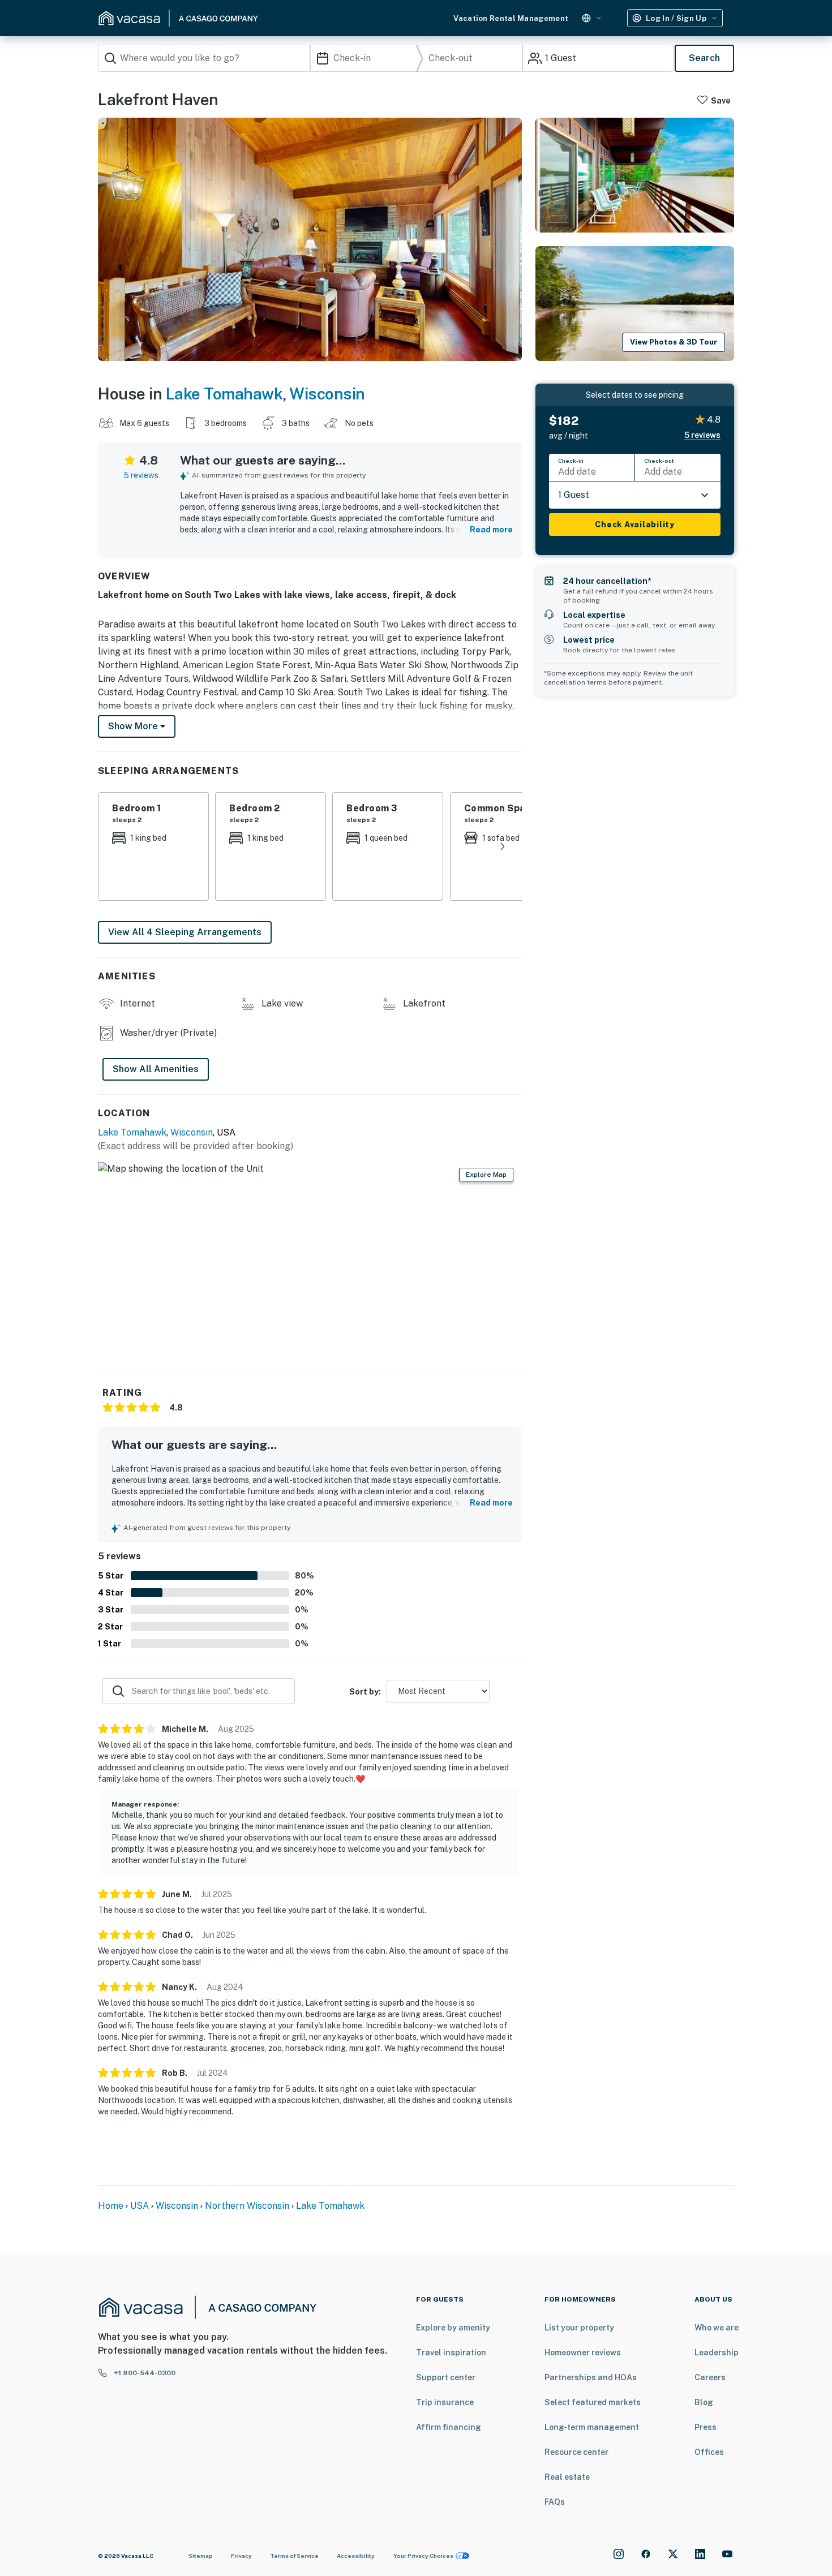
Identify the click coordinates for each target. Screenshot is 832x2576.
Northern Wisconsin (247, 2206)
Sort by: (365, 1692)
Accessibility (356, 2556)
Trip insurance (445, 2402)
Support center (446, 2377)
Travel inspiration (451, 2353)
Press (706, 2427)
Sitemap (201, 2556)
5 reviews (141, 475)
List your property (579, 2328)
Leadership (717, 2353)
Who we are (717, 2328)
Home (111, 2206)
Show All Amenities (156, 1069)
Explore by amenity (453, 2328)
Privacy (241, 2556)
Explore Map (486, 1175)
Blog (704, 2402)
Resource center (576, 2452)
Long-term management (592, 2427)
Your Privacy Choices (423, 2556)
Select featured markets (593, 2402)
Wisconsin (327, 394)
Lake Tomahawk (224, 394)
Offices (709, 2452)
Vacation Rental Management (511, 18)
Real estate (567, 2477)
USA (140, 2206)
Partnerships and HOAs (591, 2377)
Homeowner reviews (583, 2353)
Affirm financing (449, 2427)
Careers (710, 2377)
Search (704, 58)
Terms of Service (294, 2556)
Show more (134, 726)
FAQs (555, 2502)
